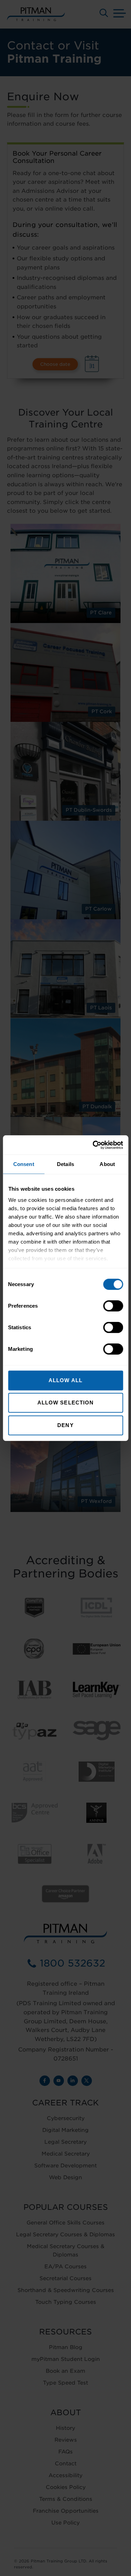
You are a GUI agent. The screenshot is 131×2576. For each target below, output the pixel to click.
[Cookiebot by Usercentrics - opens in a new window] (93, 1145)
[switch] (113, 1306)
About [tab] (107, 1164)
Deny (65, 1425)
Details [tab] (65, 1164)
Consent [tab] (24, 1164)
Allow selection (66, 1403)
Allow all (65, 1380)
